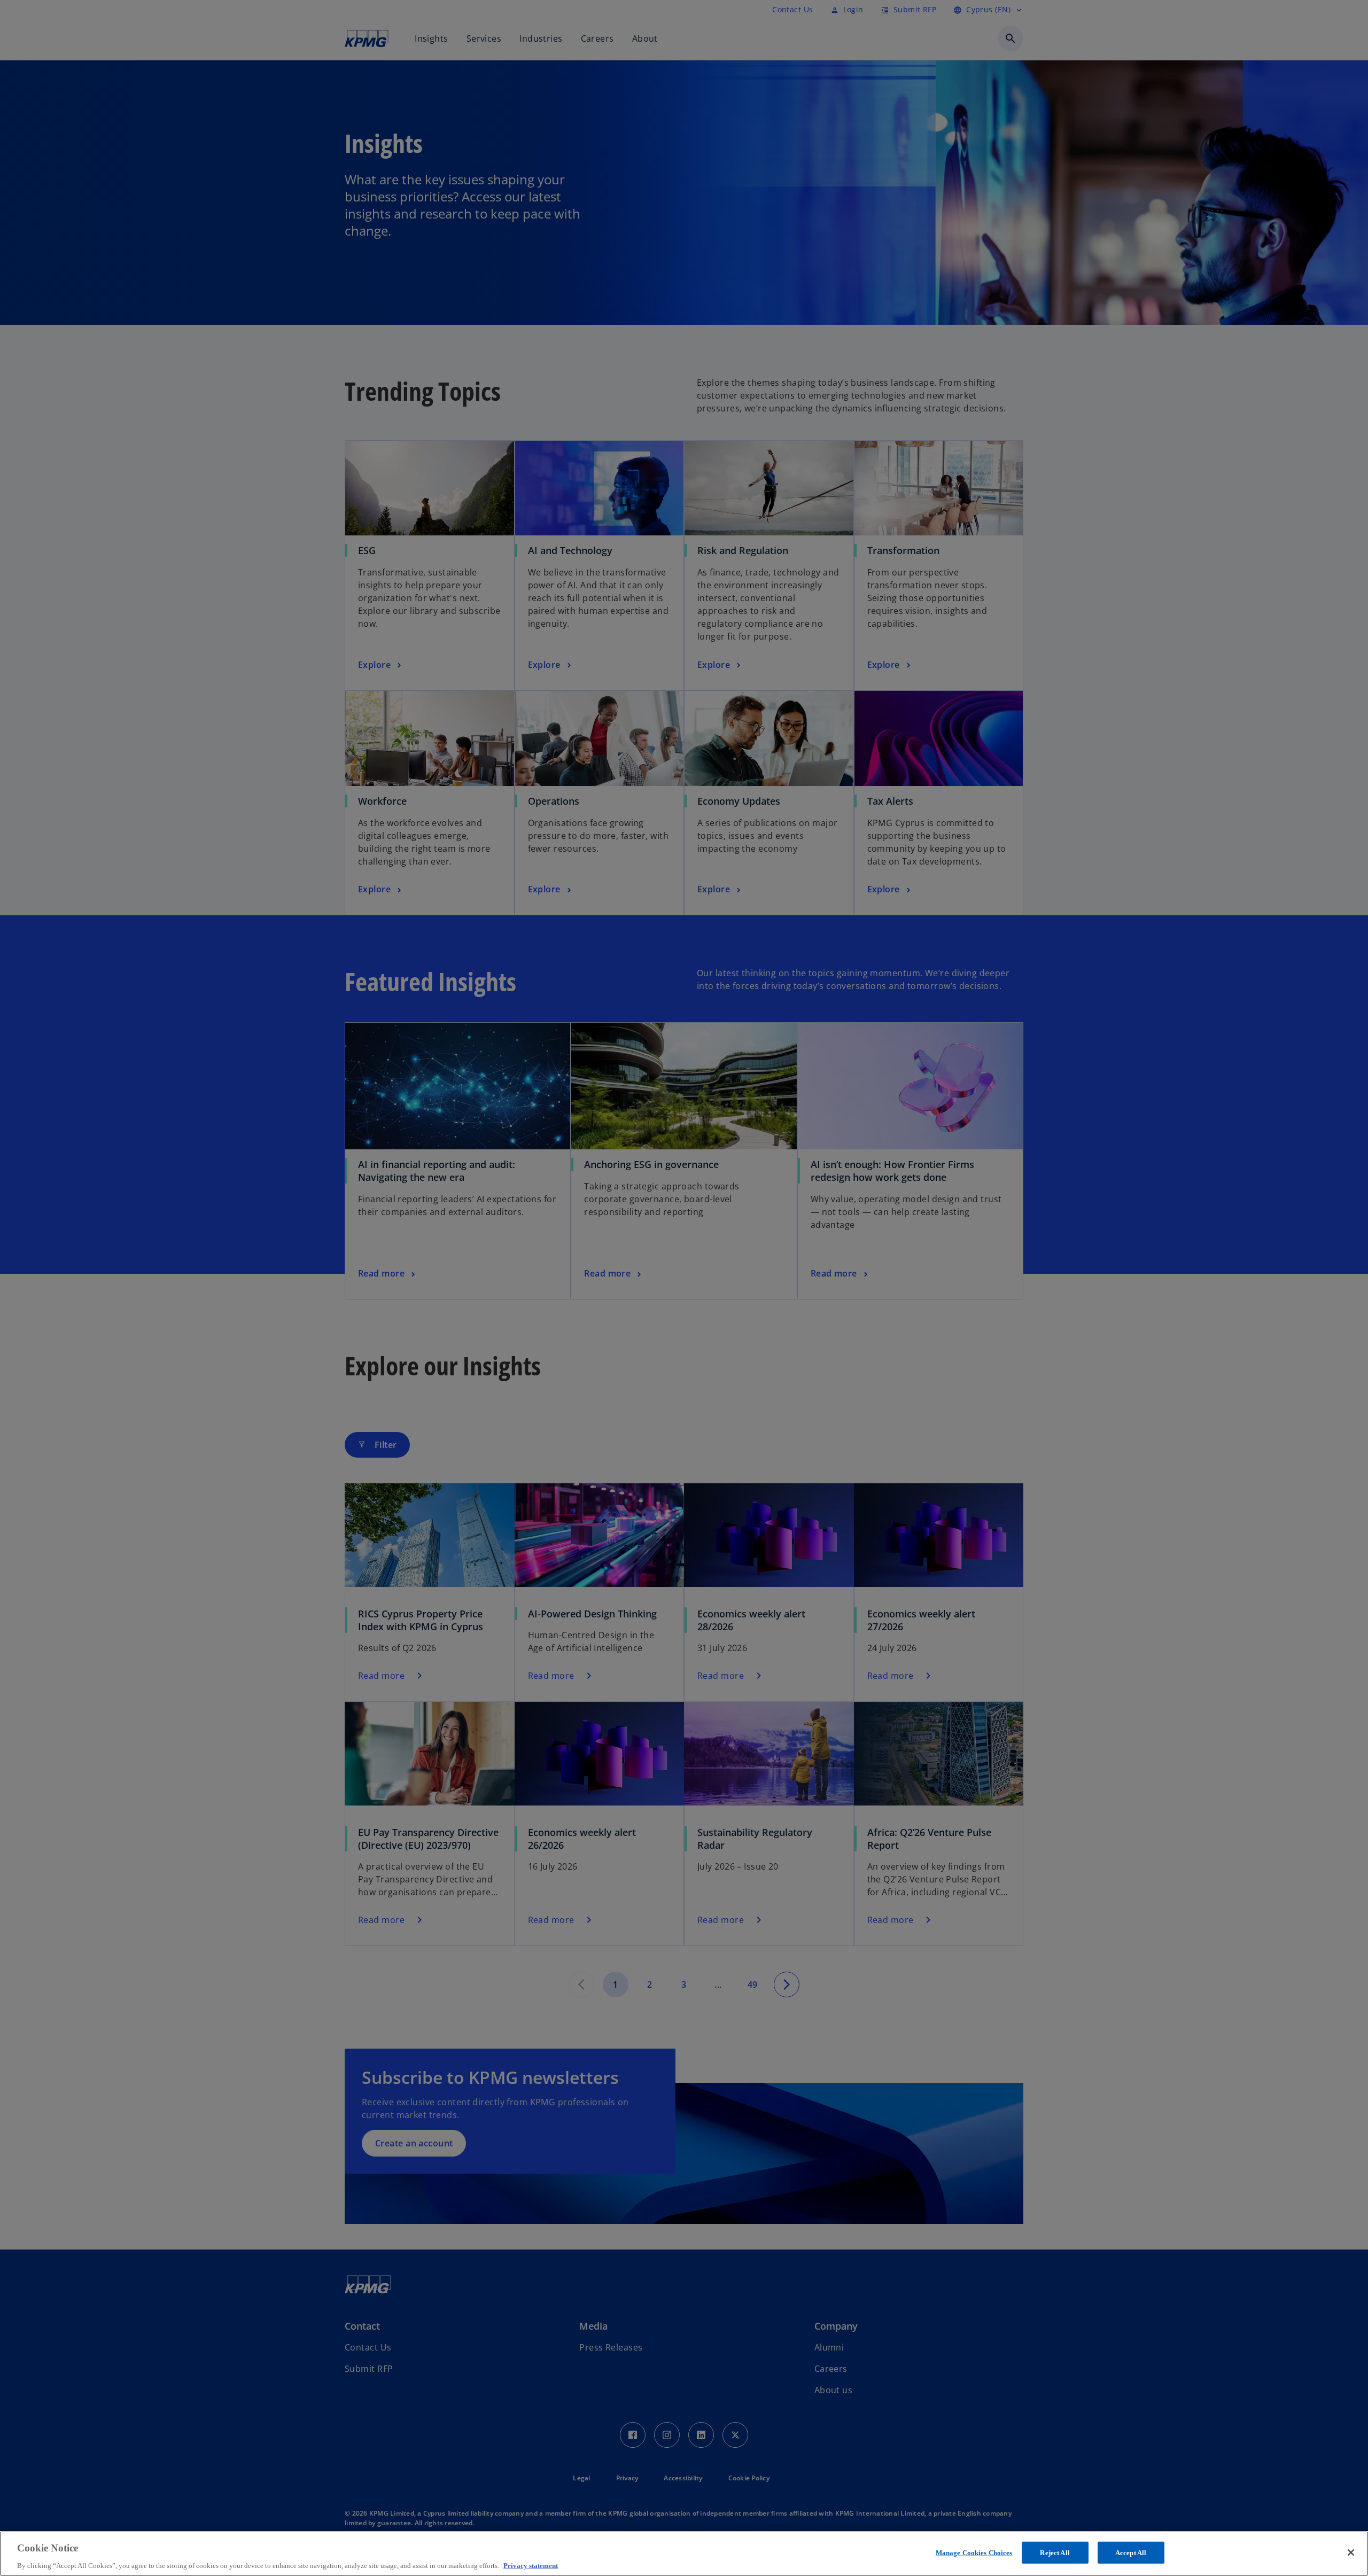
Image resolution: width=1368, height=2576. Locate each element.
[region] (684, 2554)
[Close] (1351, 2552)
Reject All (1055, 2552)
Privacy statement (531, 2565)
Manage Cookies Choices (974, 2552)
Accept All (1131, 2552)
